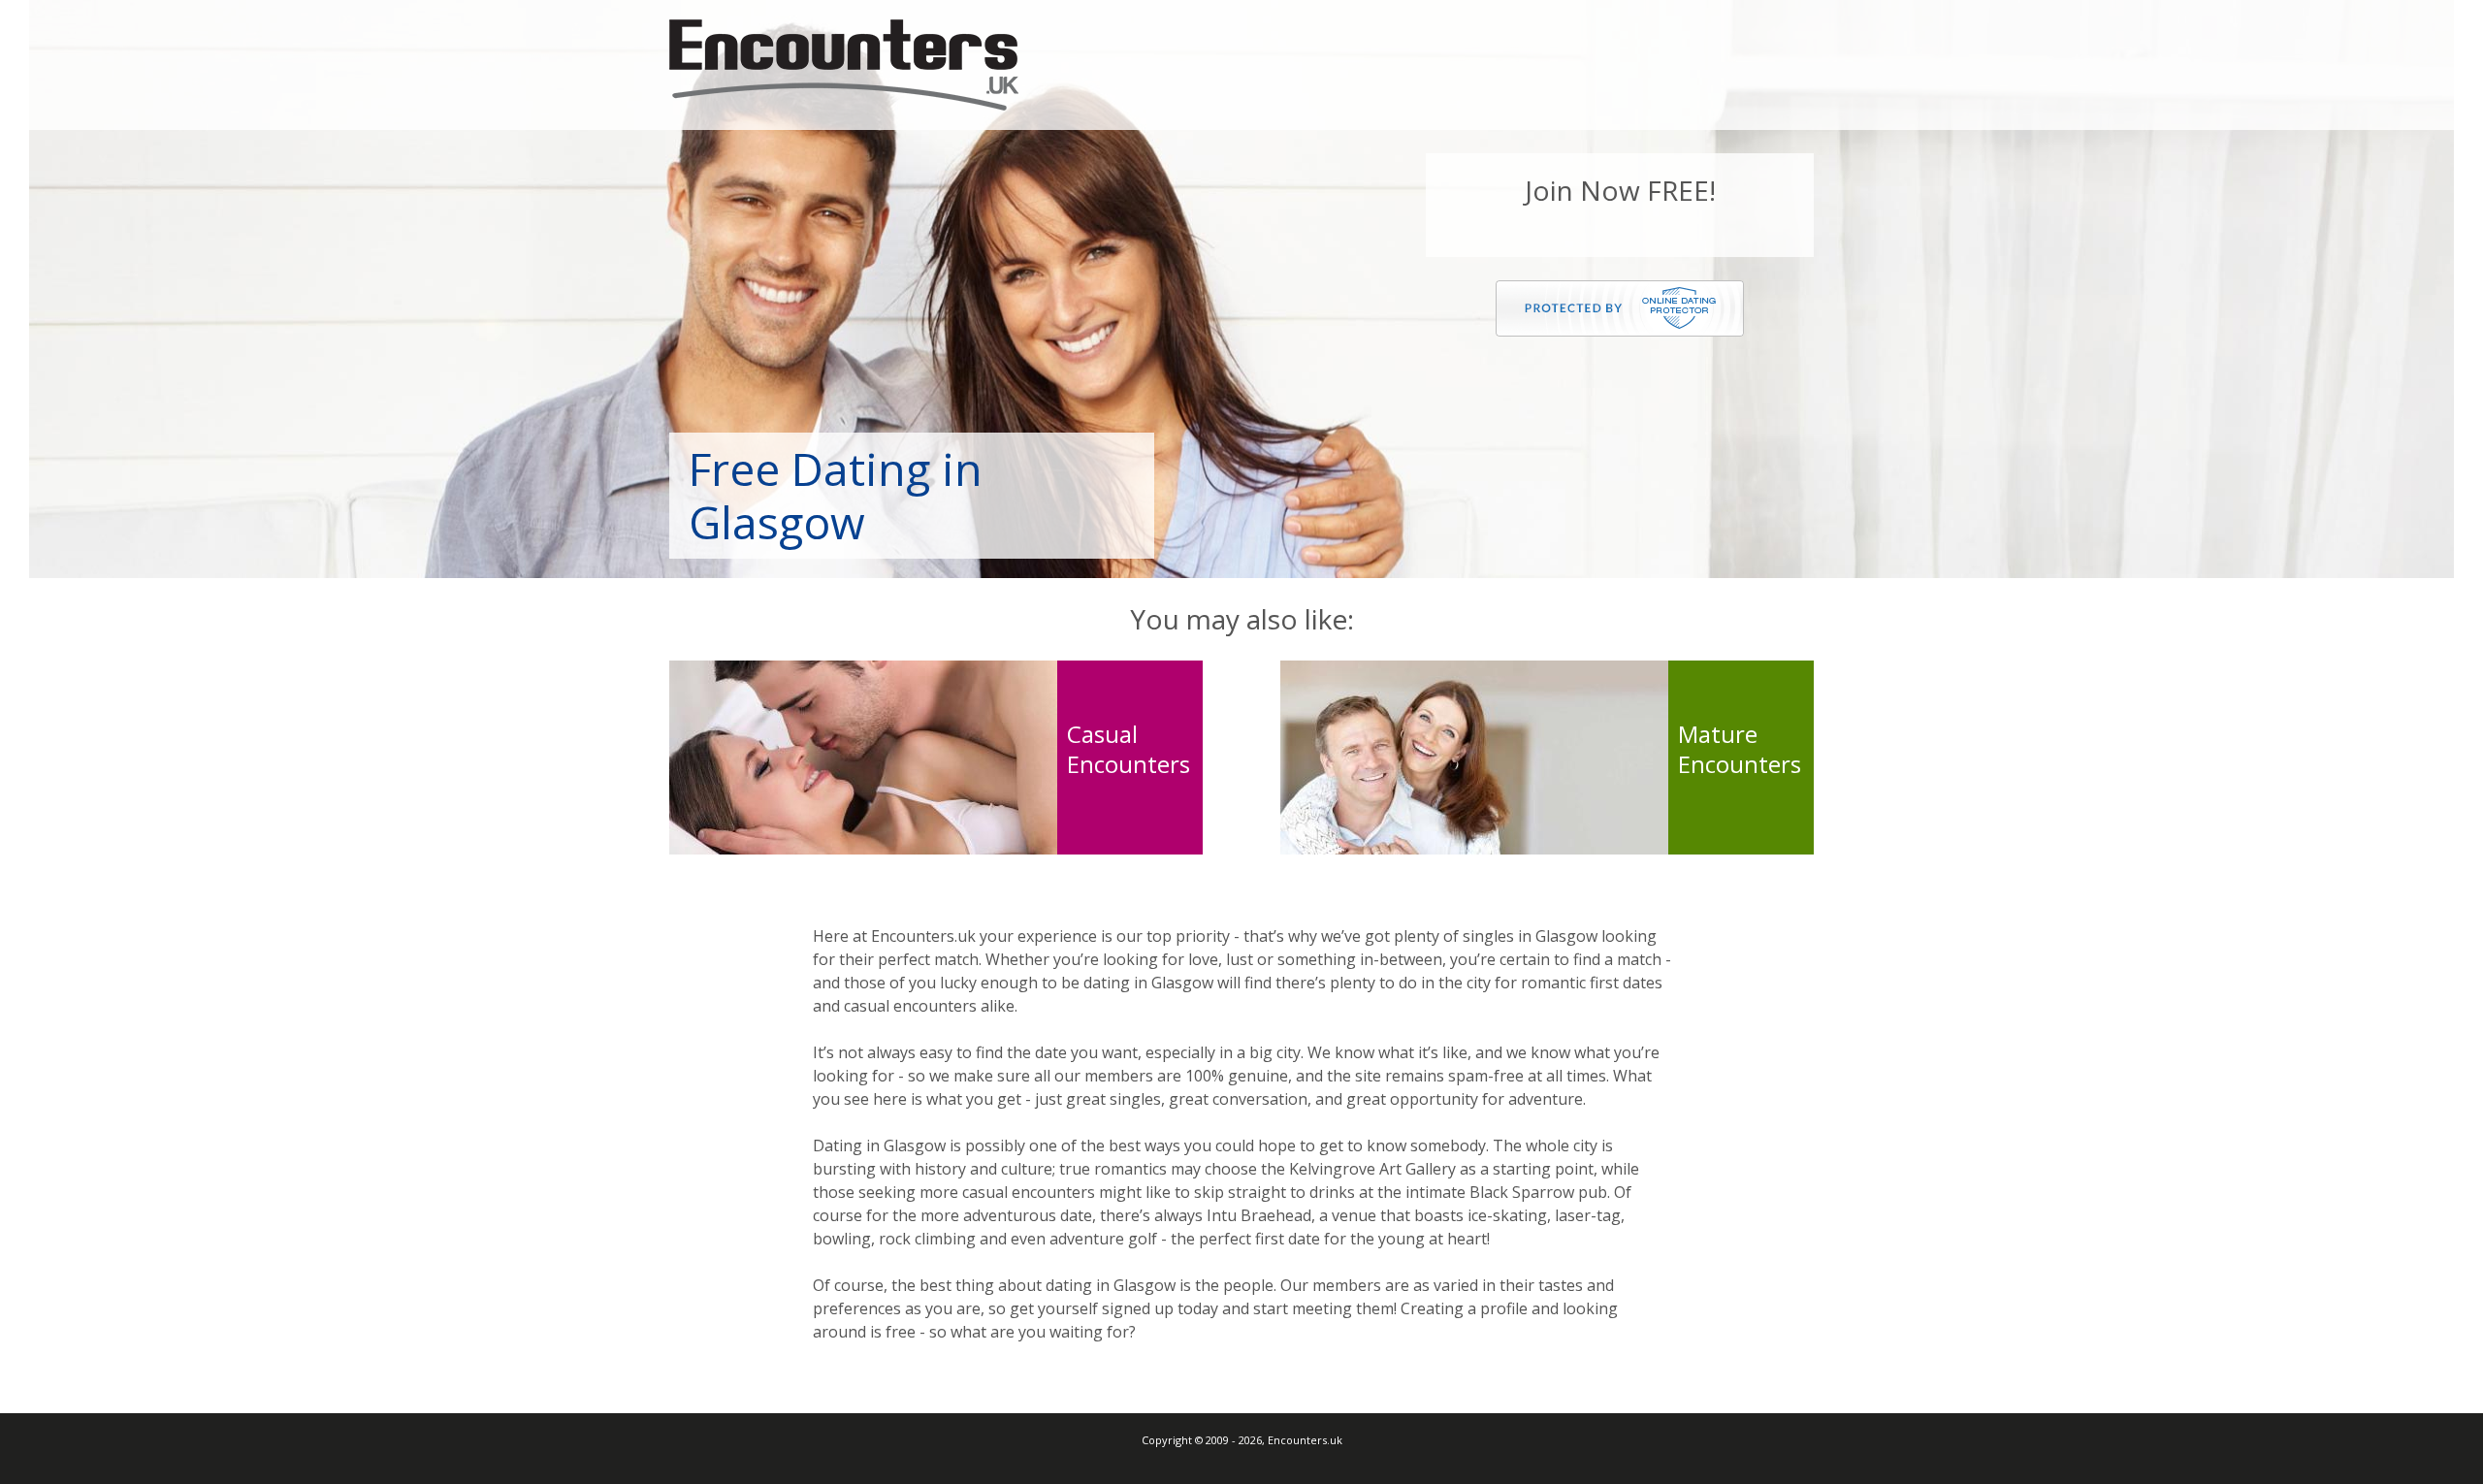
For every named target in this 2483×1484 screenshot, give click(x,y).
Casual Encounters (1129, 749)
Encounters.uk (844, 65)
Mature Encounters (1740, 749)
